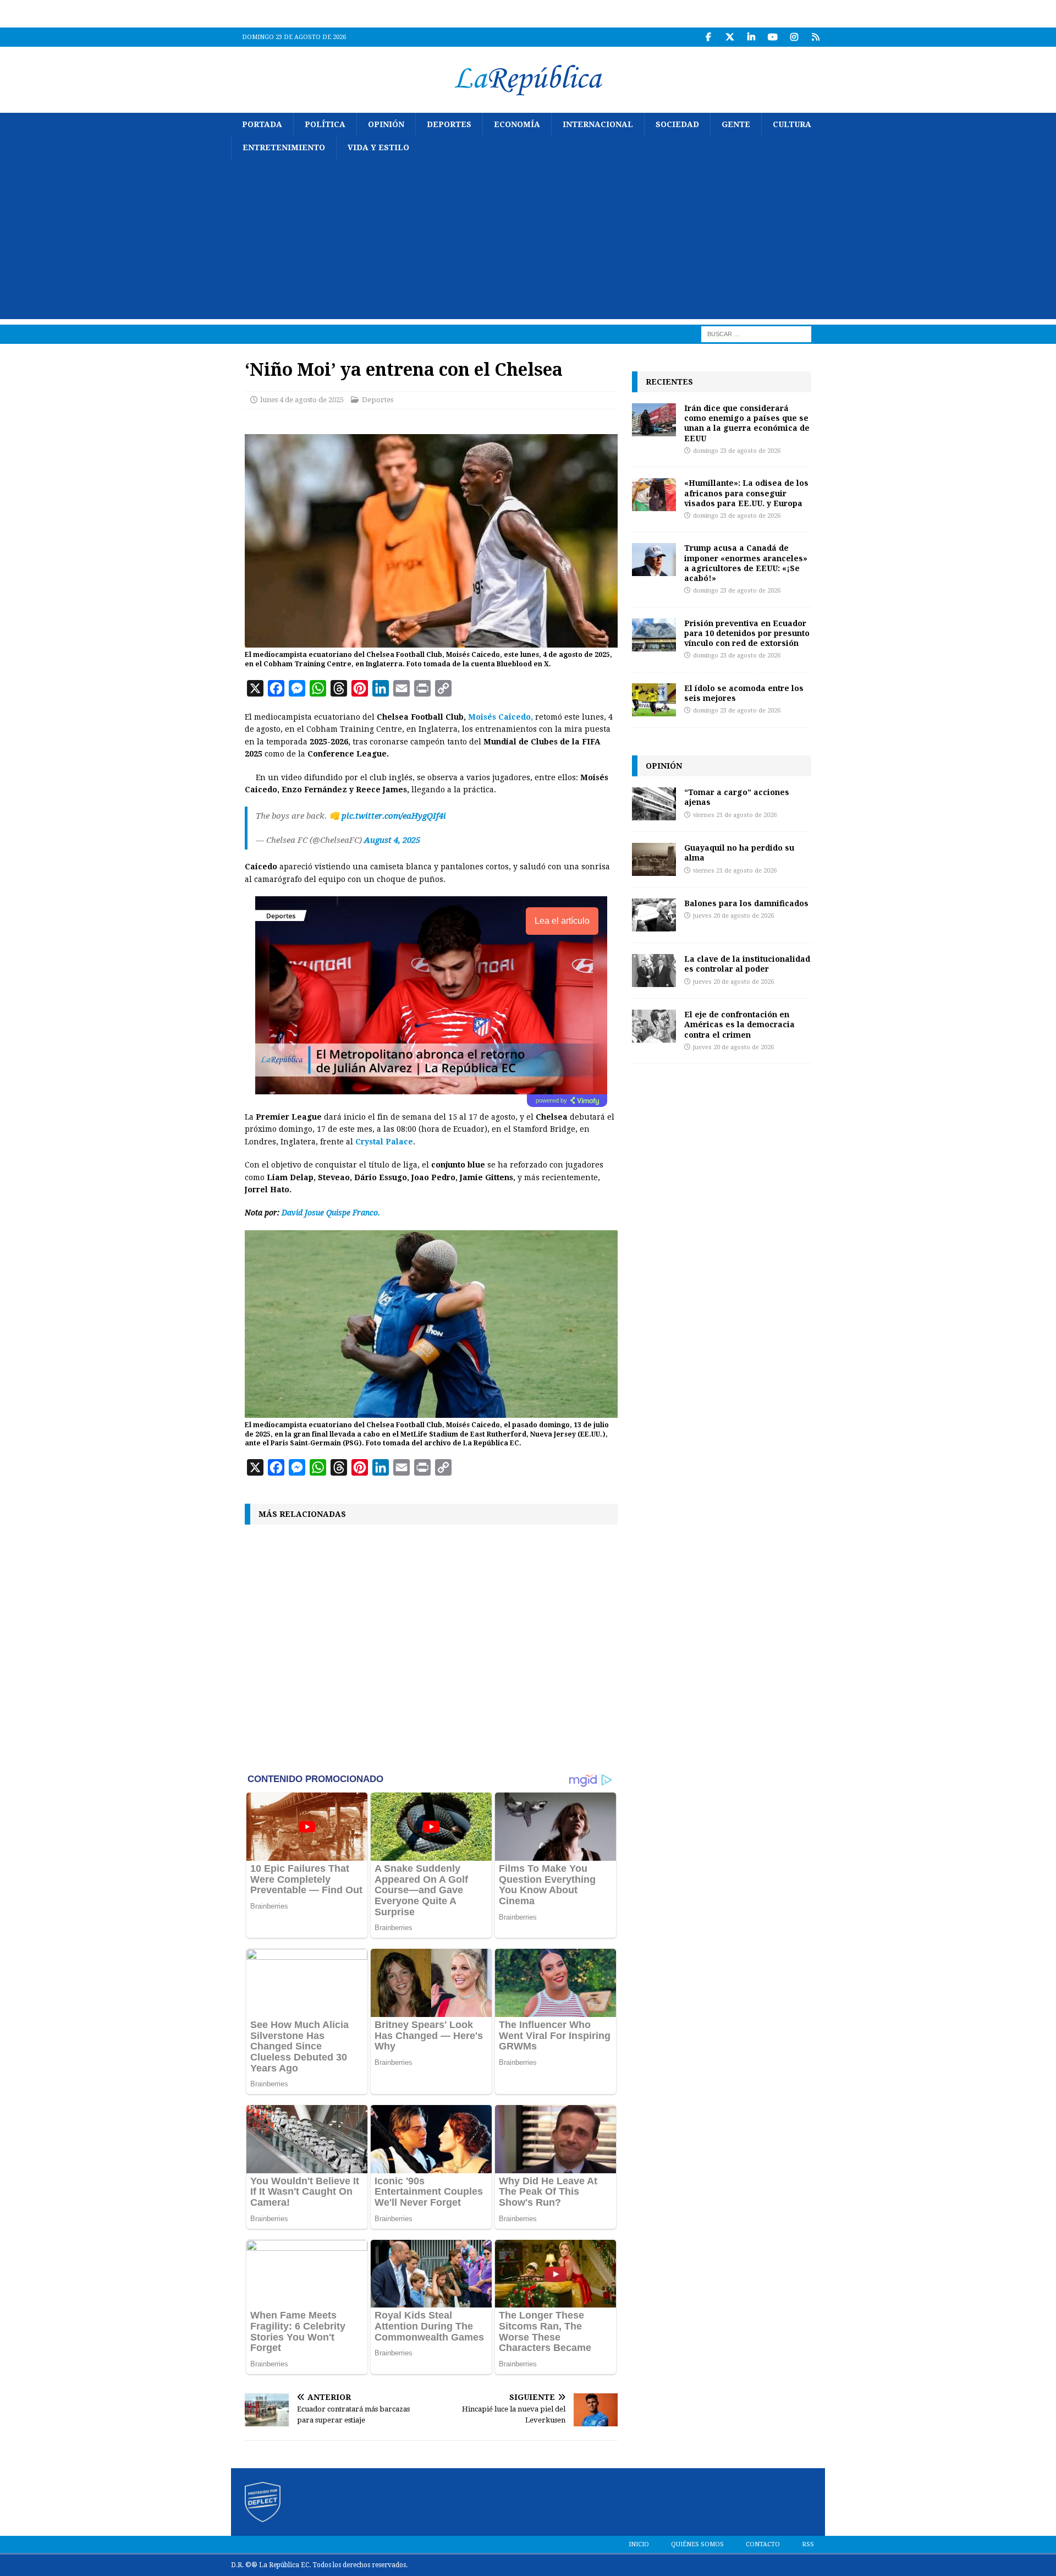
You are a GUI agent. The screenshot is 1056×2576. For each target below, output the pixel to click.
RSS (808, 2544)
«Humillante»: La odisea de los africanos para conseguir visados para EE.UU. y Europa (746, 493)
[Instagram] (794, 37)
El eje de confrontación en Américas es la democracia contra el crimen (739, 1024)
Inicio (639, 2544)
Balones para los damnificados (746, 903)
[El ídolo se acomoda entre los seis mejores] (654, 700)
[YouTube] (772, 37)
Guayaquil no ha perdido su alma (739, 853)
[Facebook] (708, 37)
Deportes (449, 124)
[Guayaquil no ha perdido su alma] (654, 859)
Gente (736, 124)
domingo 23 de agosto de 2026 (737, 451)
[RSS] (815, 37)
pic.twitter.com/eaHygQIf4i (394, 816)
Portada (262, 124)
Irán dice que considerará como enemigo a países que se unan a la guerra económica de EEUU (747, 423)
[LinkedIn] (751, 37)
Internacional (598, 124)
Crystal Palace (384, 1142)
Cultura (792, 124)
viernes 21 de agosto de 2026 (735, 815)
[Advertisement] (528, 242)
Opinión (386, 124)
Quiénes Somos (697, 2544)
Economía (517, 124)
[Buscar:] (756, 333)
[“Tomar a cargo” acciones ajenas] (654, 804)
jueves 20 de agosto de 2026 (733, 916)
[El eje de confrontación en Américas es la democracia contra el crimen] (654, 1026)
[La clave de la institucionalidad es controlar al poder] (654, 971)
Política (325, 124)
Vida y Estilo (378, 147)
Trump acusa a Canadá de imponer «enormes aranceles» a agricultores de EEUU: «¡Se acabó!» (746, 563)
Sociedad (677, 124)
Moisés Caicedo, (501, 717)
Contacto (763, 2544)
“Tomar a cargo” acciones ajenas (737, 797)
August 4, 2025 (392, 840)
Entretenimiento (284, 147)
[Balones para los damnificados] (654, 915)
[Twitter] (730, 37)
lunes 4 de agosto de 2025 (302, 400)
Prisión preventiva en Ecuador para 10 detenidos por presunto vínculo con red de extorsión (747, 633)
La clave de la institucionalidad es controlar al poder (747, 964)
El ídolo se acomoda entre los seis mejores (744, 693)
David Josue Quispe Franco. (331, 1213)
